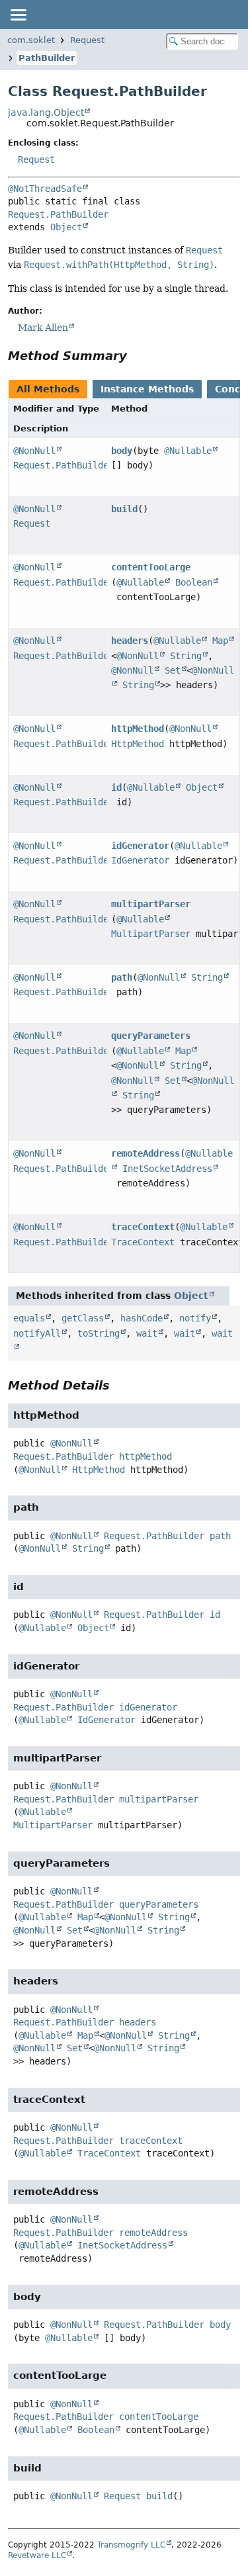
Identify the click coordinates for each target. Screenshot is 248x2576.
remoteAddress (145, 1153)
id (116, 787)
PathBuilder (47, 58)
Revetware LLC (37, 2555)
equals (29, 1318)
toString (99, 1333)
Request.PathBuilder (58, 214)
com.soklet (31, 40)
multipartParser (151, 904)
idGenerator (140, 846)
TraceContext (143, 1242)
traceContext (143, 1227)
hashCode (142, 1318)
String (186, 656)
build (124, 509)
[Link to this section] (136, 356)
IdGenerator (140, 860)
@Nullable (188, 451)
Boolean (194, 582)
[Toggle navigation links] (18, 15)
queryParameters (151, 1036)
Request (87, 40)
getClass (83, 1318)
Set (173, 670)
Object (66, 227)
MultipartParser (151, 934)
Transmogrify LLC (131, 2545)
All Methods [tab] (48, 389)
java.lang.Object (46, 112)
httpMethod (138, 729)
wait (147, 1333)
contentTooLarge (151, 567)
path (122, 977)
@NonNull (34, 451)
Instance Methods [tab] (147, 389)
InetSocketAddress (167, 1169)
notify (195, 1318)
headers (130, 641)
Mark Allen (43, 328)
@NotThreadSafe (45, 189)
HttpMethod (138, 744)
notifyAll (37, 1333)
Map (220, 641)
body (122, 451)
